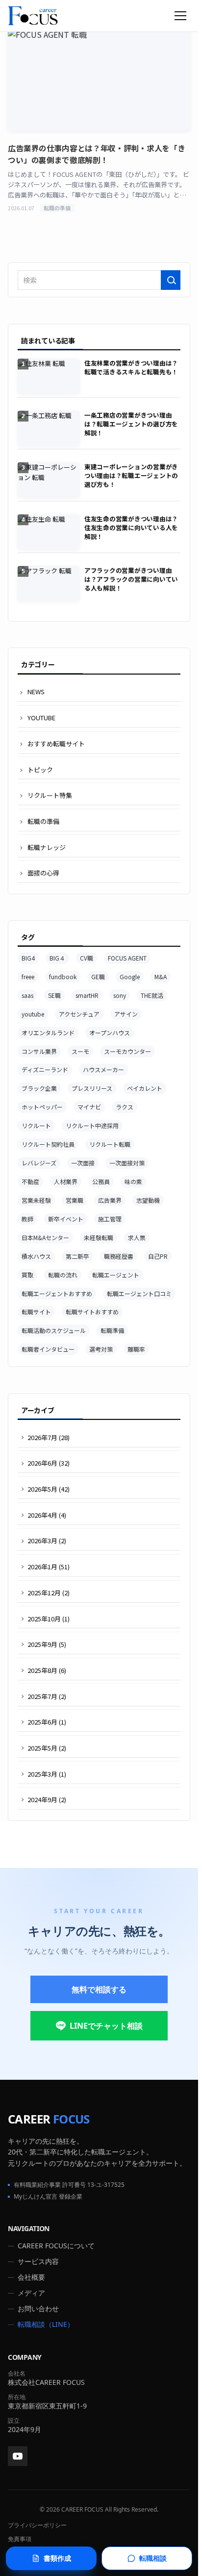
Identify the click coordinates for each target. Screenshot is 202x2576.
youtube (33, 1014)
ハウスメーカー (103, 1069)
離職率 (136, 1349)
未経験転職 (99, 1237)
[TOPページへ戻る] (33, 16)
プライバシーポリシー (37, 2525)
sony (120, 995)
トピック (40, 770)
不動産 (30, 1181)
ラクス (125, 1107)
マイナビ (89, 1107)
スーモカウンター (127, 1051)
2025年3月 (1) (47, 1774)
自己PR (158, 1256)
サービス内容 (38, 2261)
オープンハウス (110, 1033)
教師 (27, 1219)
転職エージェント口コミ (139, 1293)
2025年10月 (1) (49, 1619)
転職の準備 (43, 821)
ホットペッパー (42, 1107)
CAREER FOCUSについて (56, 2246)
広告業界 (110, 1200)
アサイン (126, 1014)
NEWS (36, 692)
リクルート (36, 1125)
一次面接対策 (127, 1163)
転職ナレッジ (47, 847)
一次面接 (83, 1163)
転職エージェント (116, 1275)
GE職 (98, 977)
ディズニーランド (45, 1069)
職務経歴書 (119, 1256)
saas (27, 995)
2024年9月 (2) (47, 1799)
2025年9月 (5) (47, 1644)
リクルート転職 (110, 1144)
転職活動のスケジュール (54, 1330)
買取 (27, 1275)
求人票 (137, 1237)
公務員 (101, 1181)
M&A (161, 977)
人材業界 (66, 1181)
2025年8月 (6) (47, 1670)
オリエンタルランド (48, 1033)
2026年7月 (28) (49, 1437)
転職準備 (112, 1330)
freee (28, 977)
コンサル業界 (39, 1051)
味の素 (133, 1181)
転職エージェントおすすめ (57, 1293)
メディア (31, 2293)
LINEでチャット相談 (106, 2026)
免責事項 (20, 2539)
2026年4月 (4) (47, 1515)
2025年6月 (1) (47, 1722)
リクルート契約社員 (48, 1144)
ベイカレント (145, 1088)
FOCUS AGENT (127, 958)
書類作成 (57, 2558)
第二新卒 (77, 1256)
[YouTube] (18, 2456)
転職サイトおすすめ (92, 1312)
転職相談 (153, 2558)
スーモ (80, 1051)
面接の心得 (43, 873)
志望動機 (148, 1200)
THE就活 (152, 995)
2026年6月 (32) (49, 1463)
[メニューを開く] (180, 16)
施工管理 (110, 1219)
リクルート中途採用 (92, 1125)
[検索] (171, 280)
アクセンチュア (79, 1014)
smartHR (87, 995)
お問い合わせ (38, 2308)
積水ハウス (36, 1256)
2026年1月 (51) (49, 1567)
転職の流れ (63, 1275)
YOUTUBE (41, 718)
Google (130, 977)
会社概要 (31, 2277)
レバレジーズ (39, 1163)
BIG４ (57, 958)
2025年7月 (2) (47, 1696)
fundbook (63, 977)
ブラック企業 (39, 1088)
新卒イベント (66, 1219)
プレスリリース (92, 1088)
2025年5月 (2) (47, 1748)
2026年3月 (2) (47, 1541)
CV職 (87, 958)
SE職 (54, 995)
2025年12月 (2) (49, 1593)
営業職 (75, 1200)
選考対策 (101, 1349)
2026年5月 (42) (49, 1489)
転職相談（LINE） (46, 2324)
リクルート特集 (50, 795)
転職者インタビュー (48, 1349)
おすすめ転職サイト (56, 744)
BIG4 (28, 958)
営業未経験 (36, 1200)
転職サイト (36, 1312)
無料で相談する (99, 1989)
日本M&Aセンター (45, 1237)
